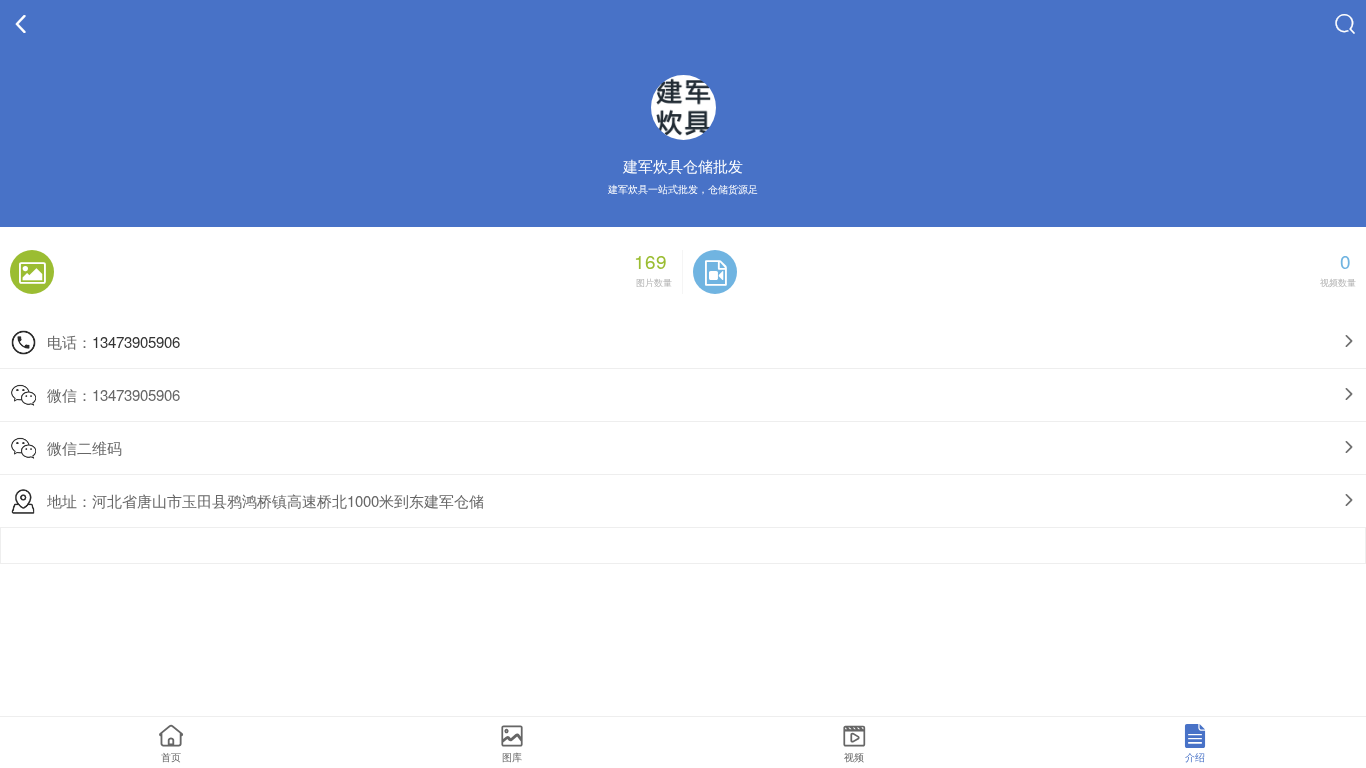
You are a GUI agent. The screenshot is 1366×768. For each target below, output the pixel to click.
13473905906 (136, 341)
